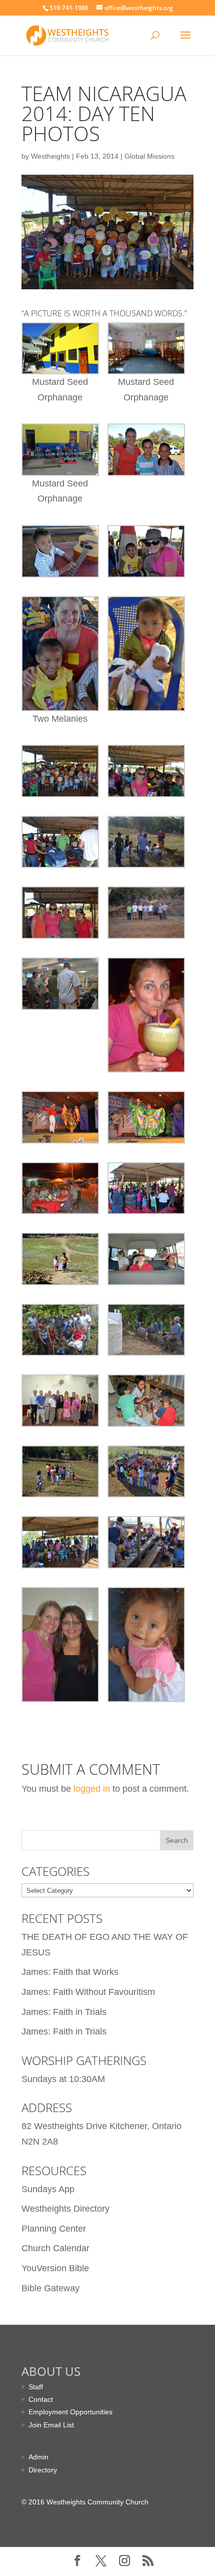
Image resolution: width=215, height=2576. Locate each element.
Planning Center (54, 2229)
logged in (92, 1789)
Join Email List (51, 2425)
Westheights (50, 156)
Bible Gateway (50, 2288)
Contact (41, 2399)
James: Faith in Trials (64, 2012)
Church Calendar (55, 2248)
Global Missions (149, 156)
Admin (38, 2457)
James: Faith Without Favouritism (88, 1992)
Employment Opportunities (70, 2412)
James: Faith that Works (70, 1972)
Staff (36, 2387)
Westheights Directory (65, 2209)
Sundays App (48, 2189)
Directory (43, 2470)
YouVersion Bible (55, 2268)
